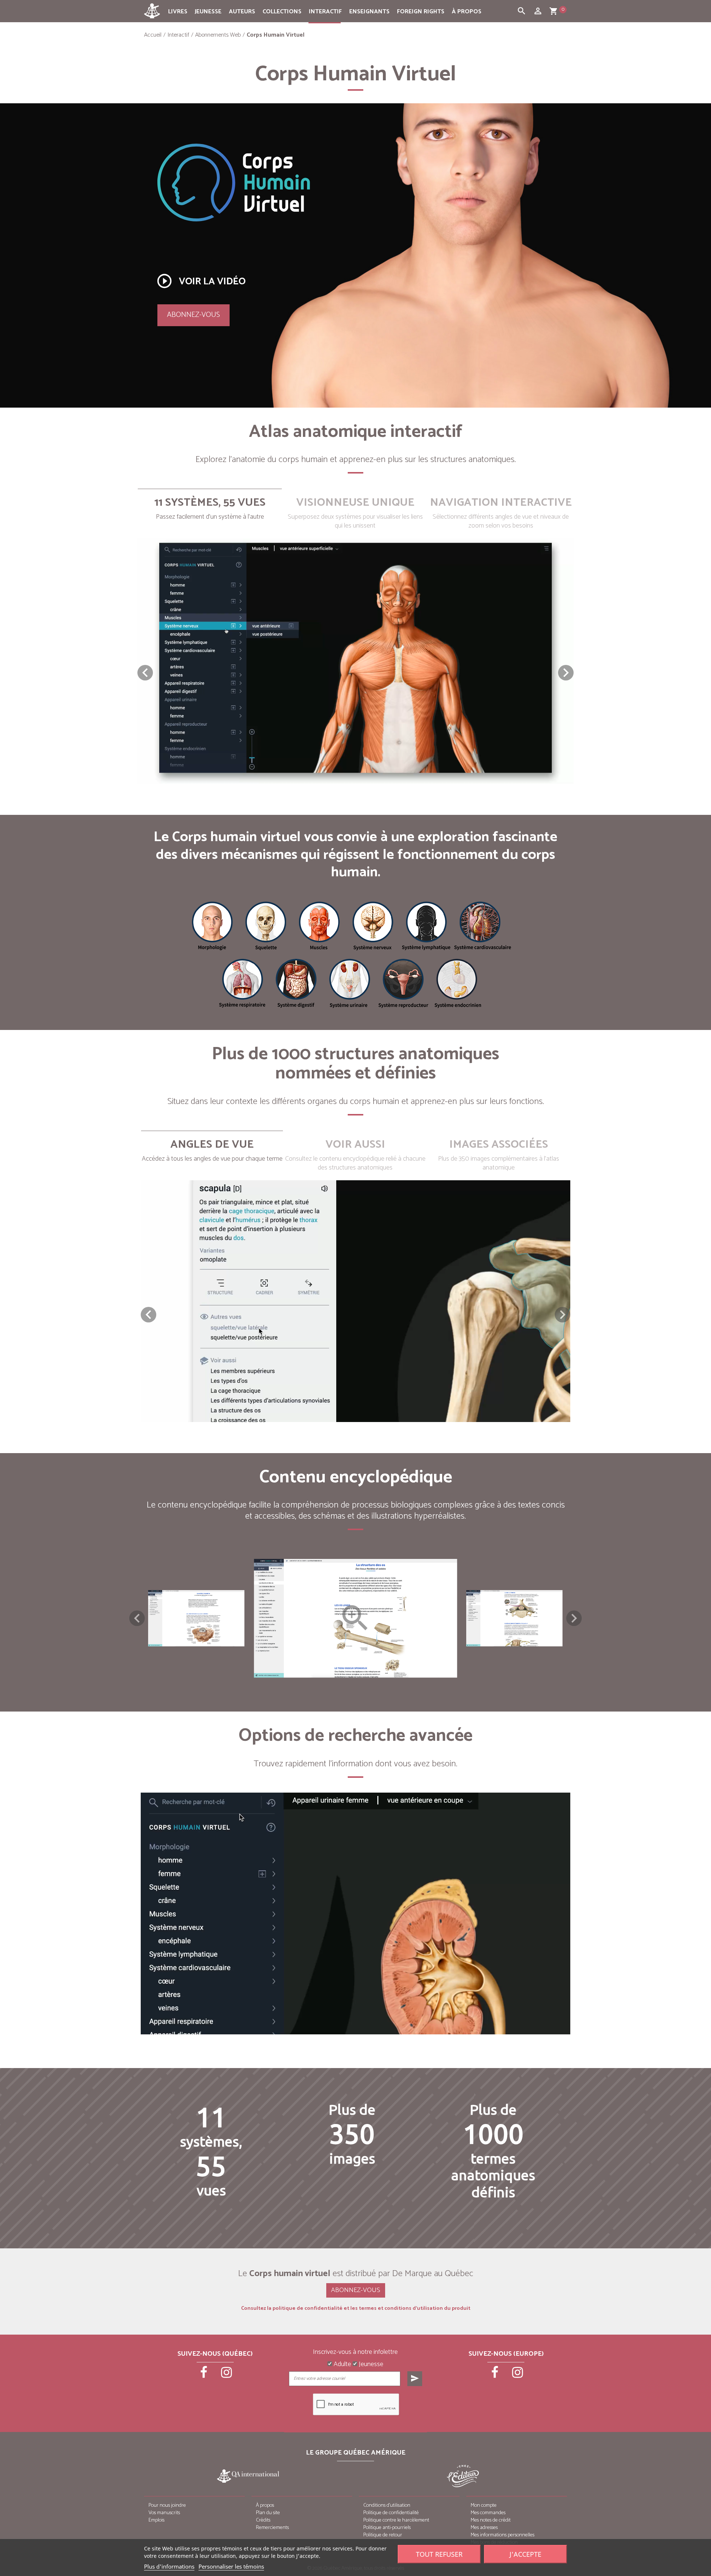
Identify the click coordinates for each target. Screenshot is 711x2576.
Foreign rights (421, 12)
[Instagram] (227, 2375)
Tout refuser (439, 2554)
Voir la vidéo (201, 281)
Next (574, 1618)
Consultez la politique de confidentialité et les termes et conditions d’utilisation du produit (356, 2309)
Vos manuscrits (164, 2513)
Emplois (156, 2520)
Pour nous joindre (167, 2505)
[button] (566, 673)
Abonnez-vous (193, 315)
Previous (137, 1618)
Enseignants (369, 12)
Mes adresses (484, 2528)
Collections (282, 12)
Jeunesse (208, 12)
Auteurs (242, 12)
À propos (467, 12)
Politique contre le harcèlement (396, 2520)
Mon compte (484, 2505)
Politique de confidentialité (391, 2513)
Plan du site (268, 2513)
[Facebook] (204, 2375)
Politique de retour (383, 2535)
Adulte (342, 2365)
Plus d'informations (169, 2566)
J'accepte (525, 2554)
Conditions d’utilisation (387, 2505)
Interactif (325, 12)
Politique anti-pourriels (387, 2528)
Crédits (263, 2520)
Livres (178, 12)
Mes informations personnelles (503, 2535)
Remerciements (272, 2528)
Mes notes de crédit (491, 2520)
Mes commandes (488, 2513)
